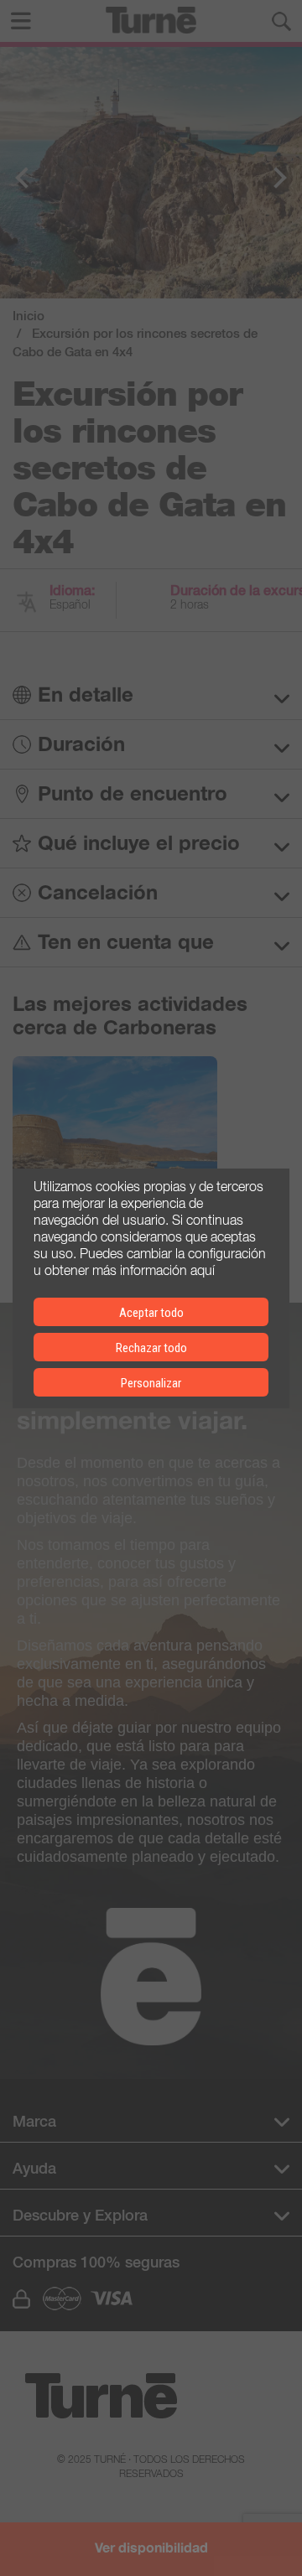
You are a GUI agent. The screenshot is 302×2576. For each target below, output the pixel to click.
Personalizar (151, 1383)
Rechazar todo (151, 1348)
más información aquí (154, 1269)
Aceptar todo (151, 1313)
